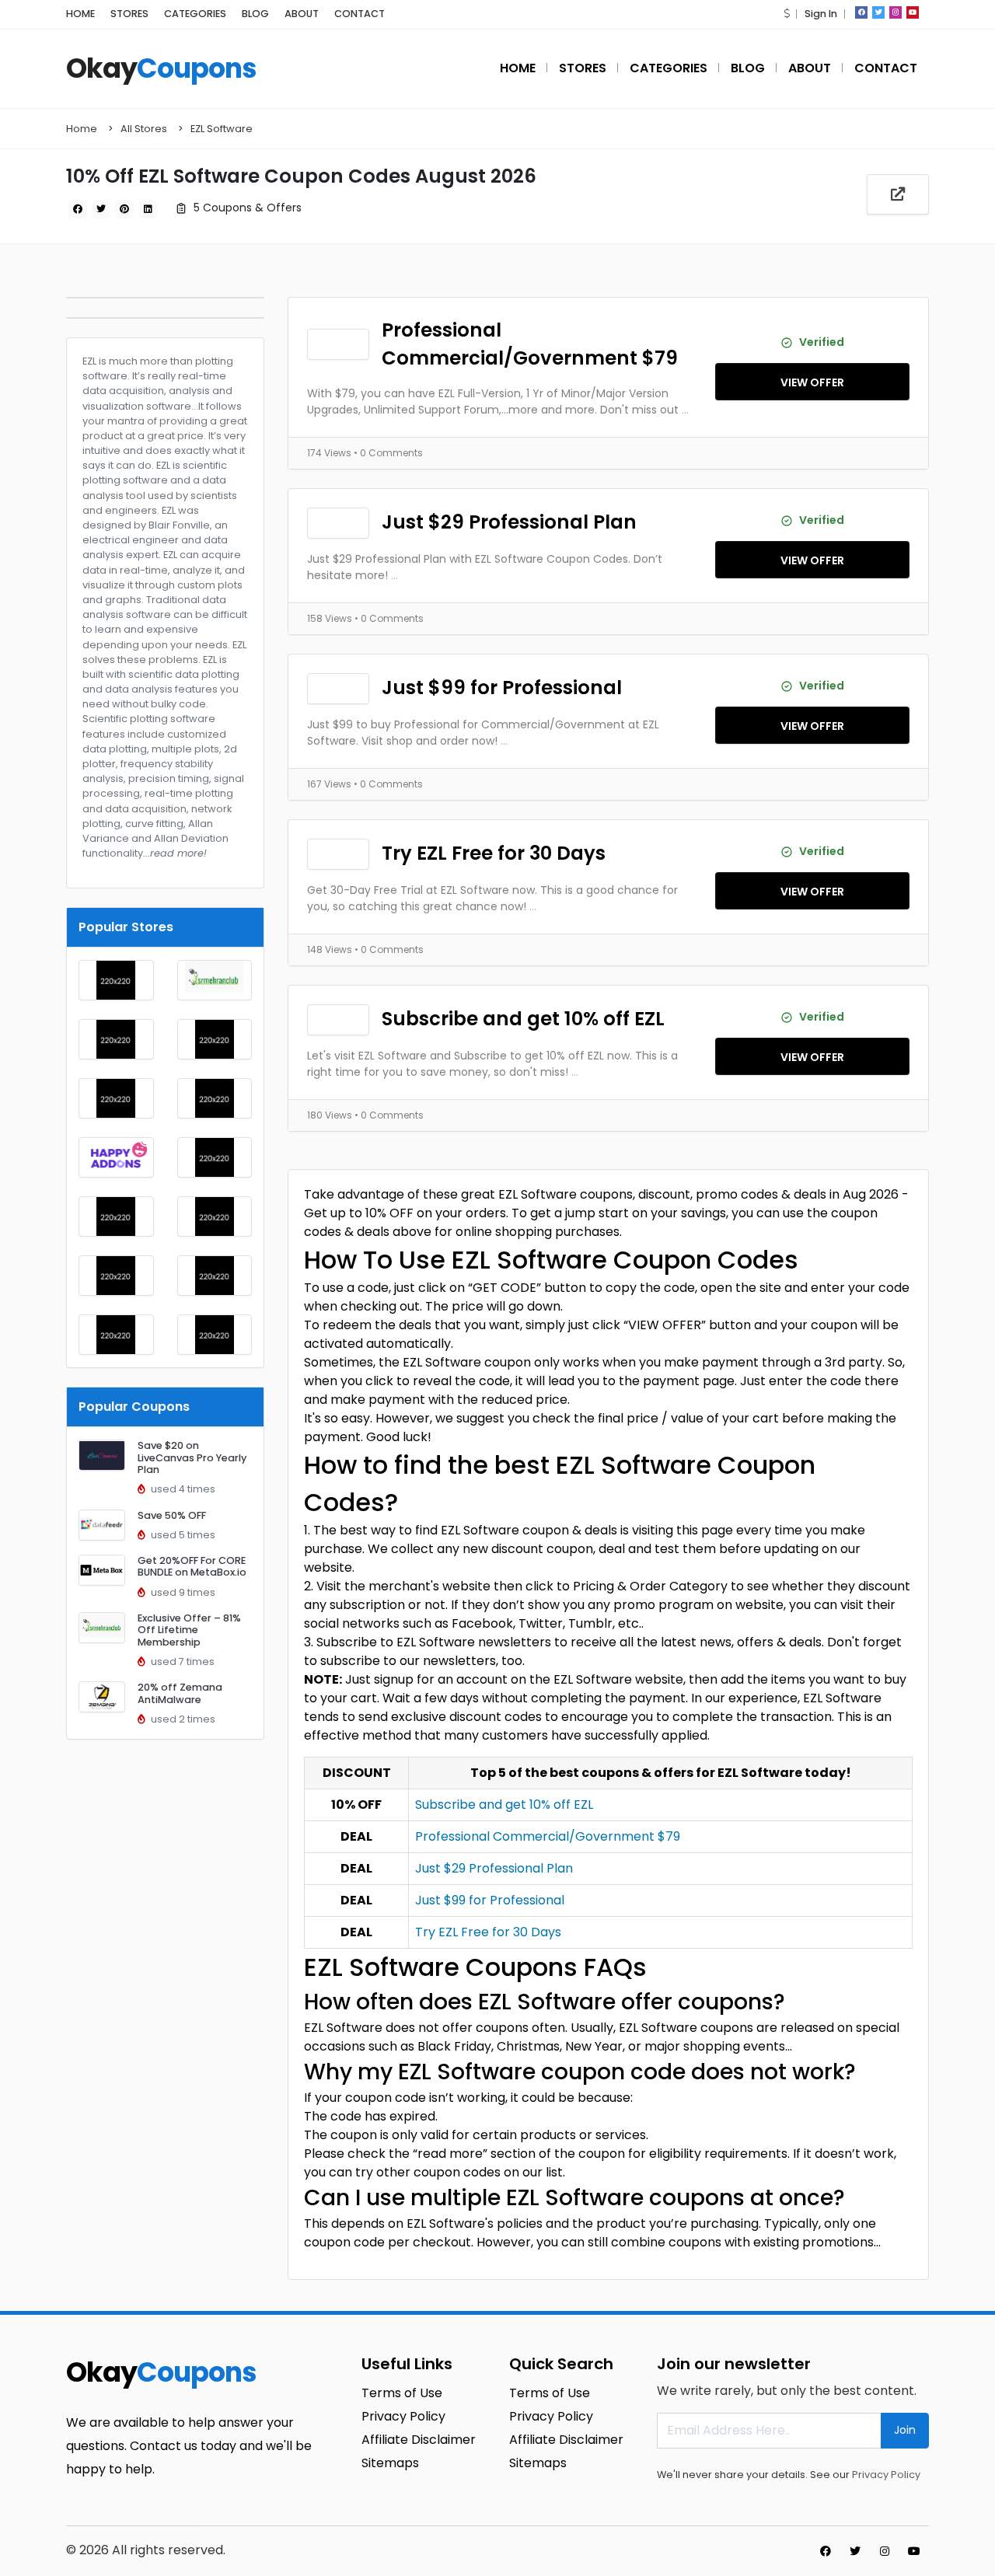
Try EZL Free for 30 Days (494, 853)
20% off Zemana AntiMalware (180, 1693)
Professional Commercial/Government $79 (530, 344)
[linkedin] (148, 209)
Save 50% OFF (172, 1515)
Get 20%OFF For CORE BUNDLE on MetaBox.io (192, 1566)
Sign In (821, 14)
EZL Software (222, 129)
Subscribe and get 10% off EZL (523, 1019)
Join (905, 2430)
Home (82, 129)
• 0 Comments (388, 453)
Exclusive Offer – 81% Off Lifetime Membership (189, 1630)
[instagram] (895, 12)
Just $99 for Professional (502, 688)
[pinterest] (124, 209)
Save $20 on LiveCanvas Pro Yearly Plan (192, 1457)
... (685, 410)
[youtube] (913, 12)
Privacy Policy (886, 2475)
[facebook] (861, 12)
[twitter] (878, 12)
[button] (787, 14)
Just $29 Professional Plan (509, 522)
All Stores (144, 129)
